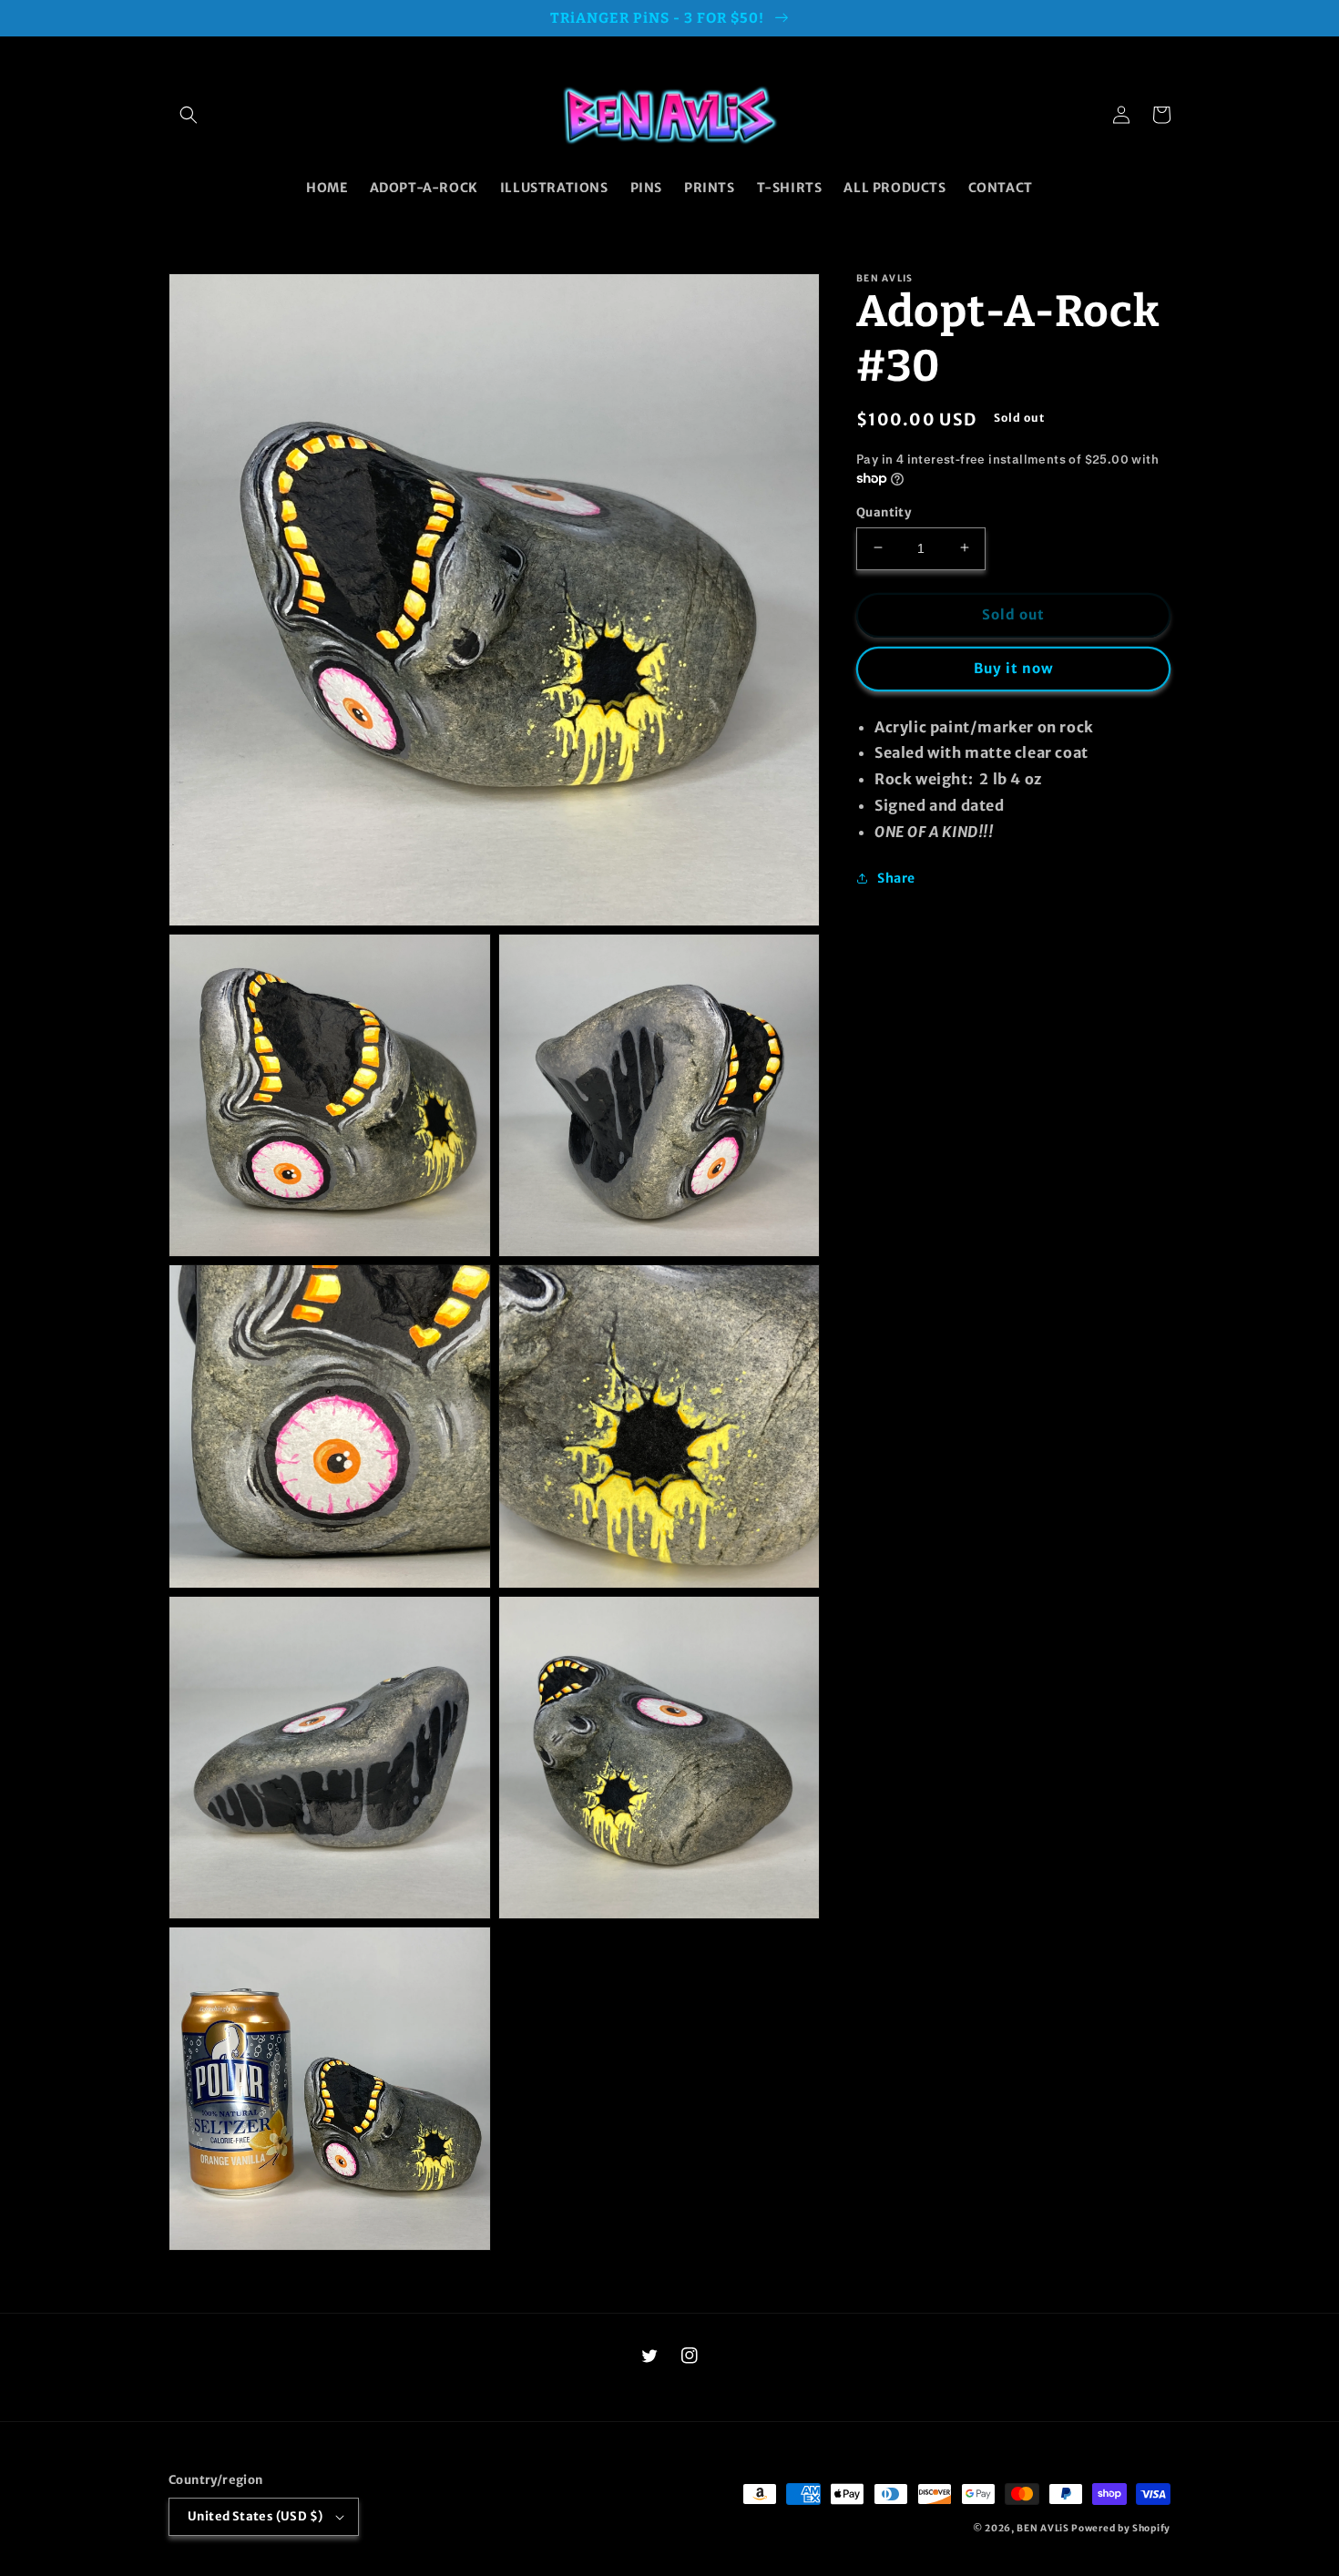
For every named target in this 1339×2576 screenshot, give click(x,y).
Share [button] (896, 878)
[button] (189, 115)
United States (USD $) (255, 2516)
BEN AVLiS (1043, 2528)
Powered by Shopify (1121, 2528)
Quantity (884, 511)
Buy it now (1014, 667)
